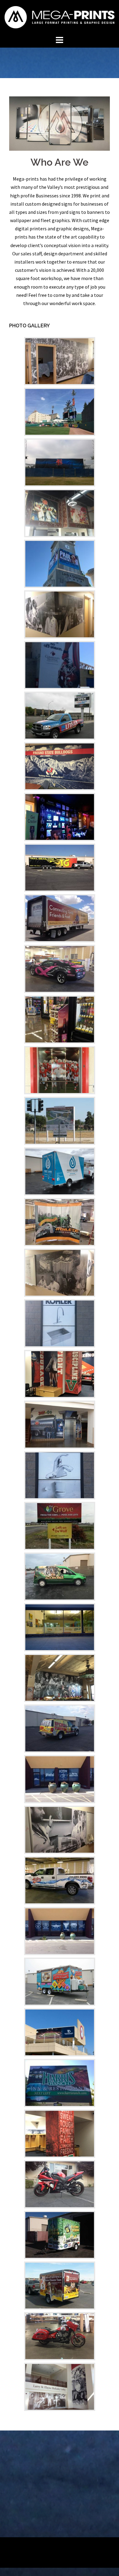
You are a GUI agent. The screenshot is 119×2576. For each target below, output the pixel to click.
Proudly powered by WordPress (37, 2547)
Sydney (96, 2547)
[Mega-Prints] (60, 16)
